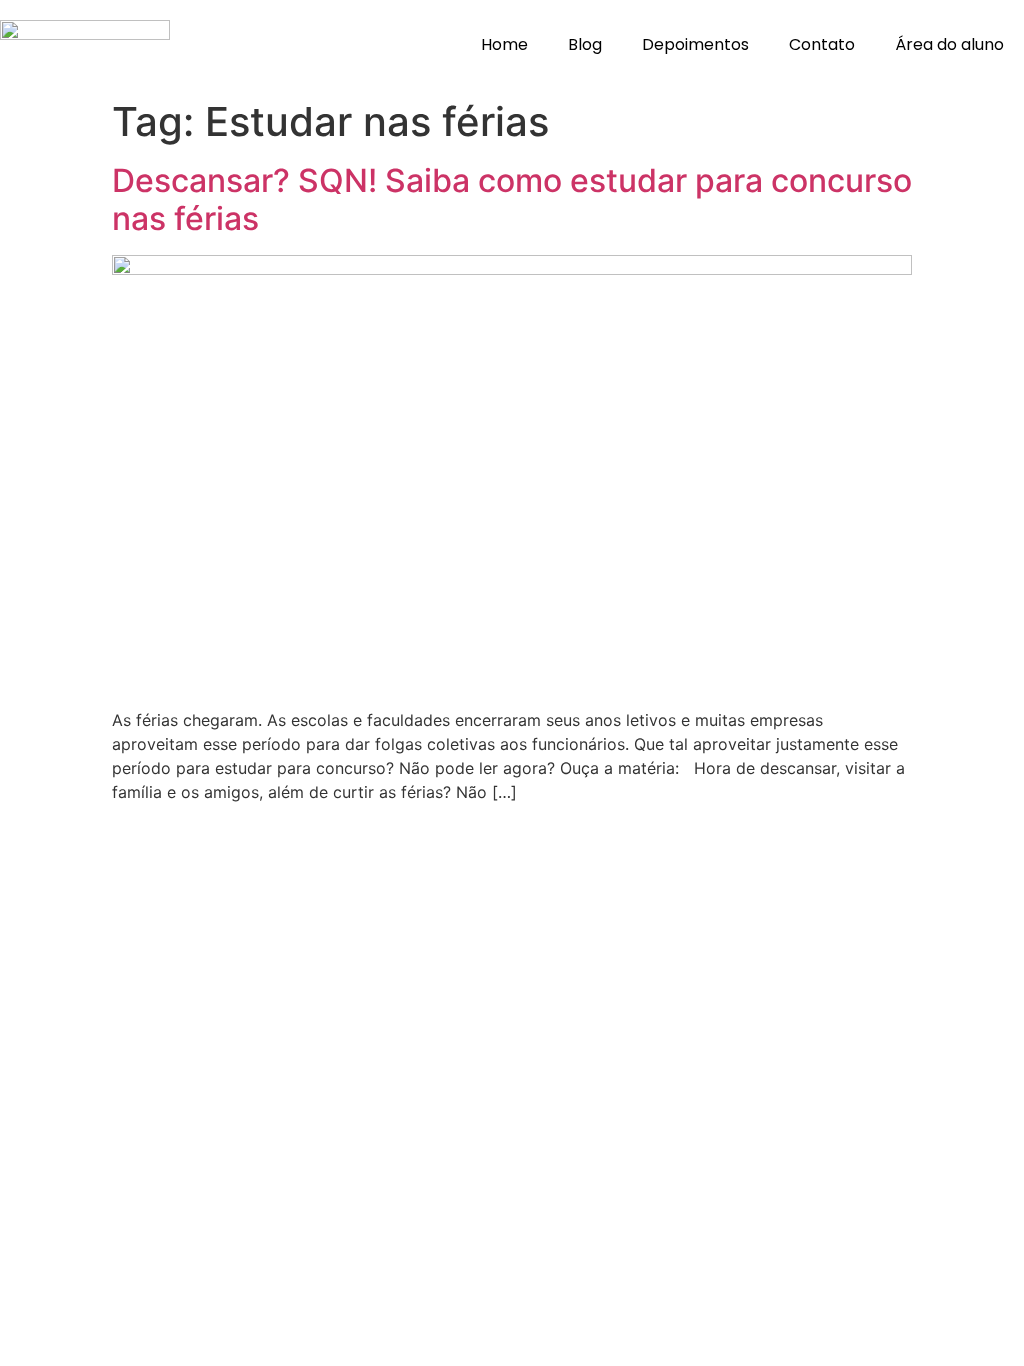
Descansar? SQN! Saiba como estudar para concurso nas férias (512, 199)
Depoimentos (695, 44)
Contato (822, 44)
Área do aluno (949, 44)
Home (504, 44)
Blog (585, 44)
